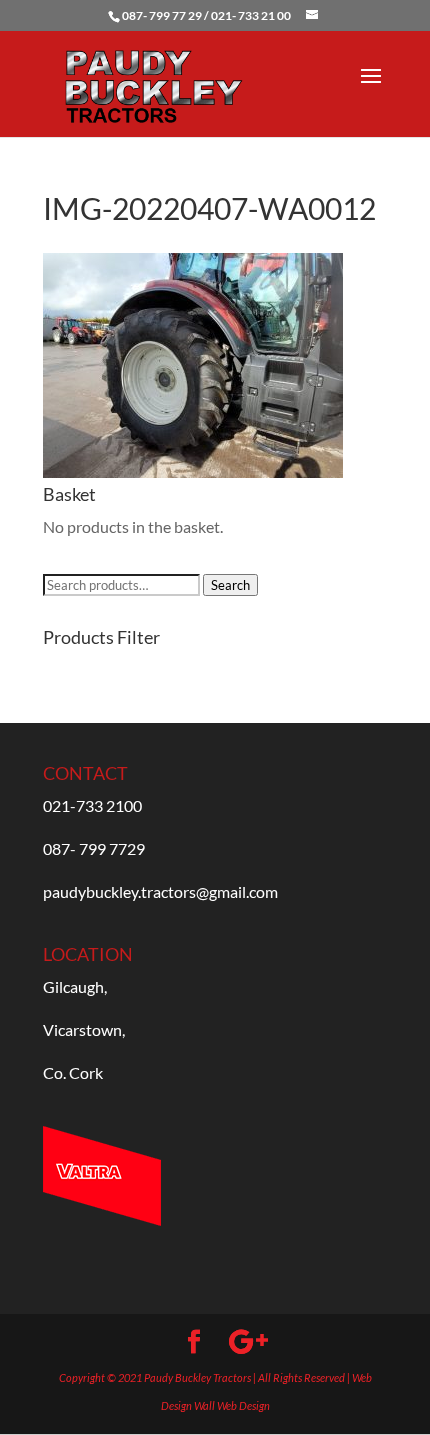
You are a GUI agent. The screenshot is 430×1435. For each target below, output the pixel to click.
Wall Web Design (232, 1405)
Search (230, 585)
